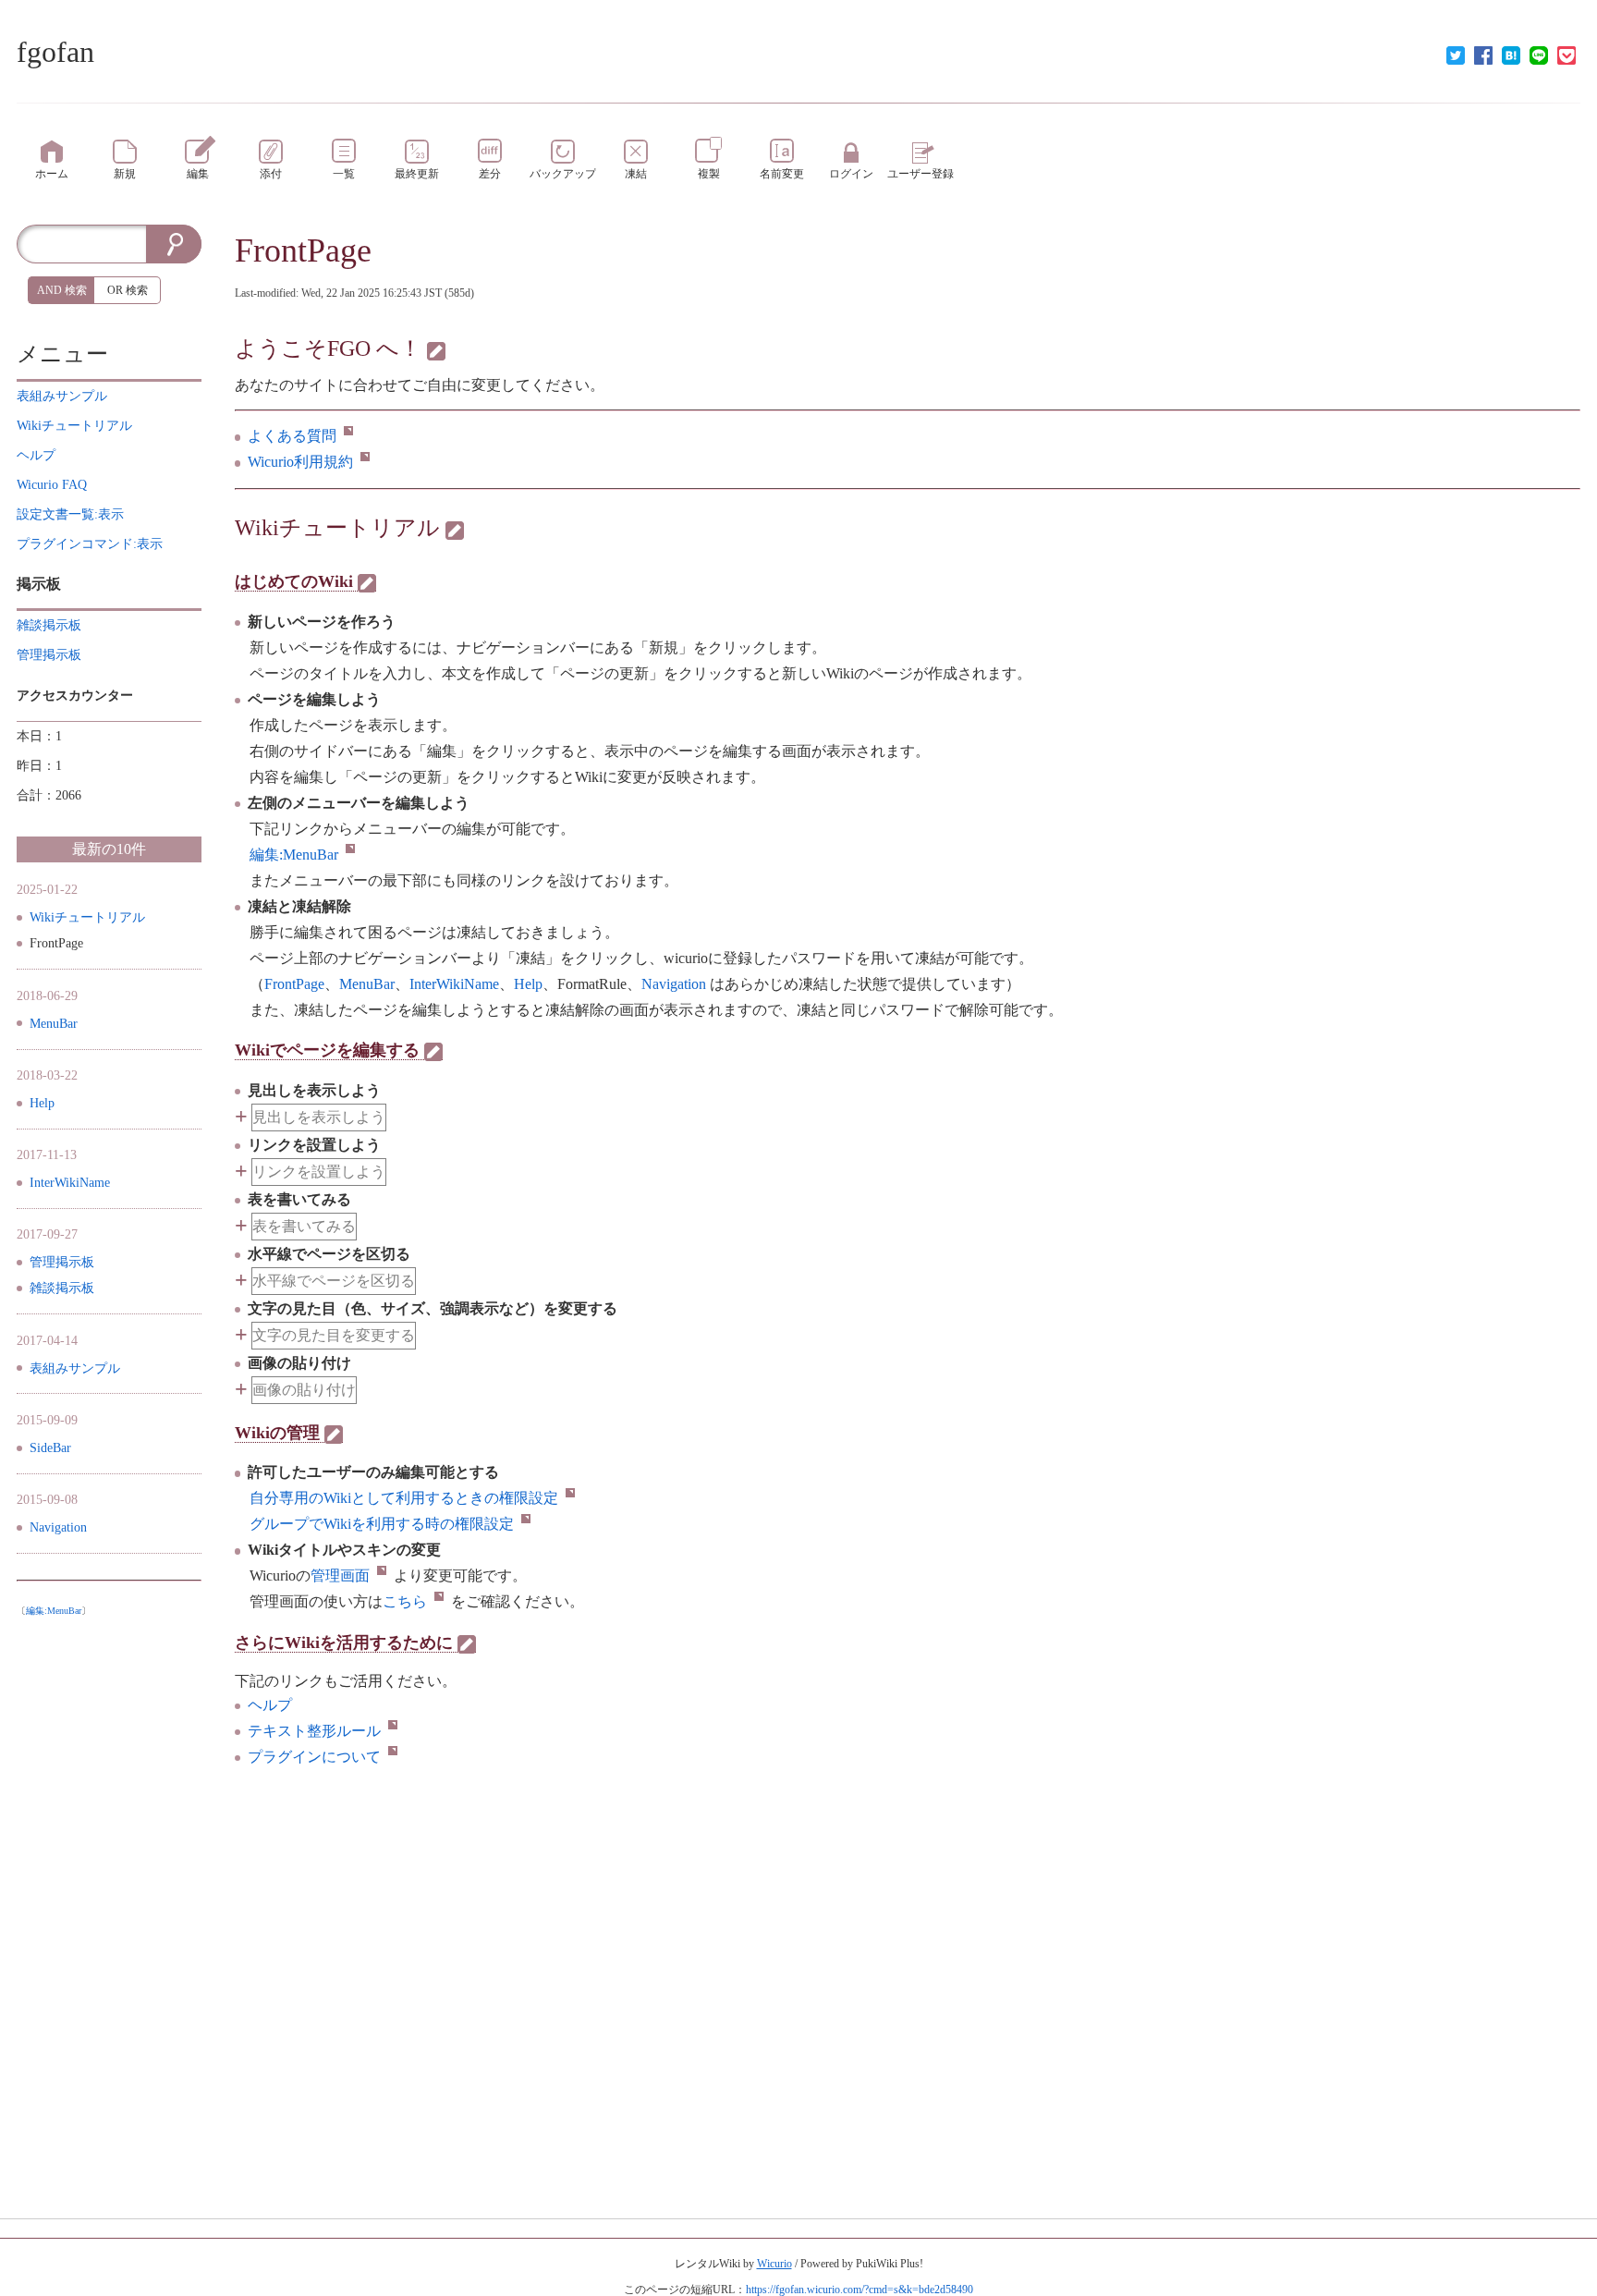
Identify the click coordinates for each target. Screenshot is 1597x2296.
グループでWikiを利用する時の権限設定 (382, 1524)
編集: (294, 855)
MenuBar (54, 1024)
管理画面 (340, 1575)
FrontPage (303, 250)
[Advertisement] (109, 1902)
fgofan (55, 52)
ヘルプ (270, 1705)
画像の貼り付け (304, 1390)
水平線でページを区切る (334, 1281)
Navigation (58, 1527)
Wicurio (774, 2264)
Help (42, 1103)
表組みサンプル (75, 1368)
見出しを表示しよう (319, 1117)
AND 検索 (62, 290)
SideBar (50, 1448)
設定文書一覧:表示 (70, 514)
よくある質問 (292, 436)
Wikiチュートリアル (337, 528)
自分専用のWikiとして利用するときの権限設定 (404, 1498)
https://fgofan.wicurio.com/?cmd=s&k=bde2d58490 (859, 2290)
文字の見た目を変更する (334, 1335)
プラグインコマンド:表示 (90, 544)
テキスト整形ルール (314, 1731)
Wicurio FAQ (52, 485)
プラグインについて (314, 1757)
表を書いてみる (304, 1226)
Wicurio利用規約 (300, 462)
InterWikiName (70, 1183)
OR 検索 (128, 290)
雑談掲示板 (62, 1288)
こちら (405, 1601)
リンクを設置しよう (319, 1172)
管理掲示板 (62, 1262)
